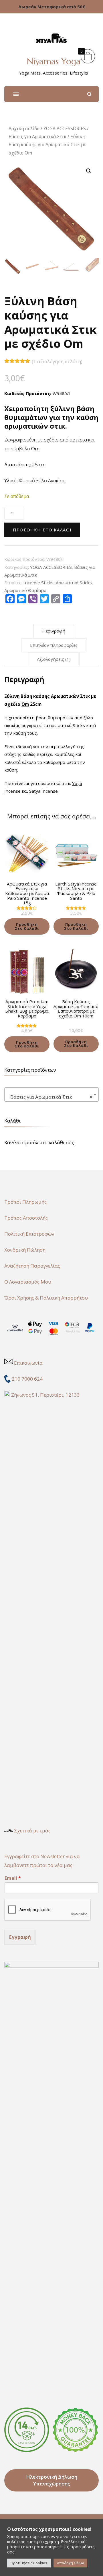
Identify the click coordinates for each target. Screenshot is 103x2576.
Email (13, 1878)
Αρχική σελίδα (24, 129)
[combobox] (51, 1095)
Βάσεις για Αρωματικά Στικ (37, 136)
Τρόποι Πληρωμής (25, 1202)
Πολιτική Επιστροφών (29, 1234)
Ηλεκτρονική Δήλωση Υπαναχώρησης (52, 2480)
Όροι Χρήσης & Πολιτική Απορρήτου (46, 1298)
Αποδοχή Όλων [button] (70, 2563)
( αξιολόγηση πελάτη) (57, 361)
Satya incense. (44, 791)
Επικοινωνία (28, 1363)
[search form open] (89, 94)
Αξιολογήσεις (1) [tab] (54, 659)
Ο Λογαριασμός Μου (28, 1282)
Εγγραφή (20, 1937)
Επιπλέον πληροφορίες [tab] (54, 645)
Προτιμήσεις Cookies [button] (29, 2563)
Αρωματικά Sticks (74, 583)
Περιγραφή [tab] (54, 631)
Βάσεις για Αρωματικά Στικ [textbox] (50, 1097)
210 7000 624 (28, 1379)
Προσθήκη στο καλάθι (42, 530)
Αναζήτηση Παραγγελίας (32, 1266)
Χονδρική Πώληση (25, 1250)
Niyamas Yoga (54, 61)
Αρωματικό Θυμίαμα (25, 590)
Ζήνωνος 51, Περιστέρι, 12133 (45, 1395)
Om (25, 704)
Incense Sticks (38, 583)
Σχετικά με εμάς (32, 1831)
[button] (89, 171)
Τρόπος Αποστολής (26, 1218)
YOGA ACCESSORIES (65, 129)
